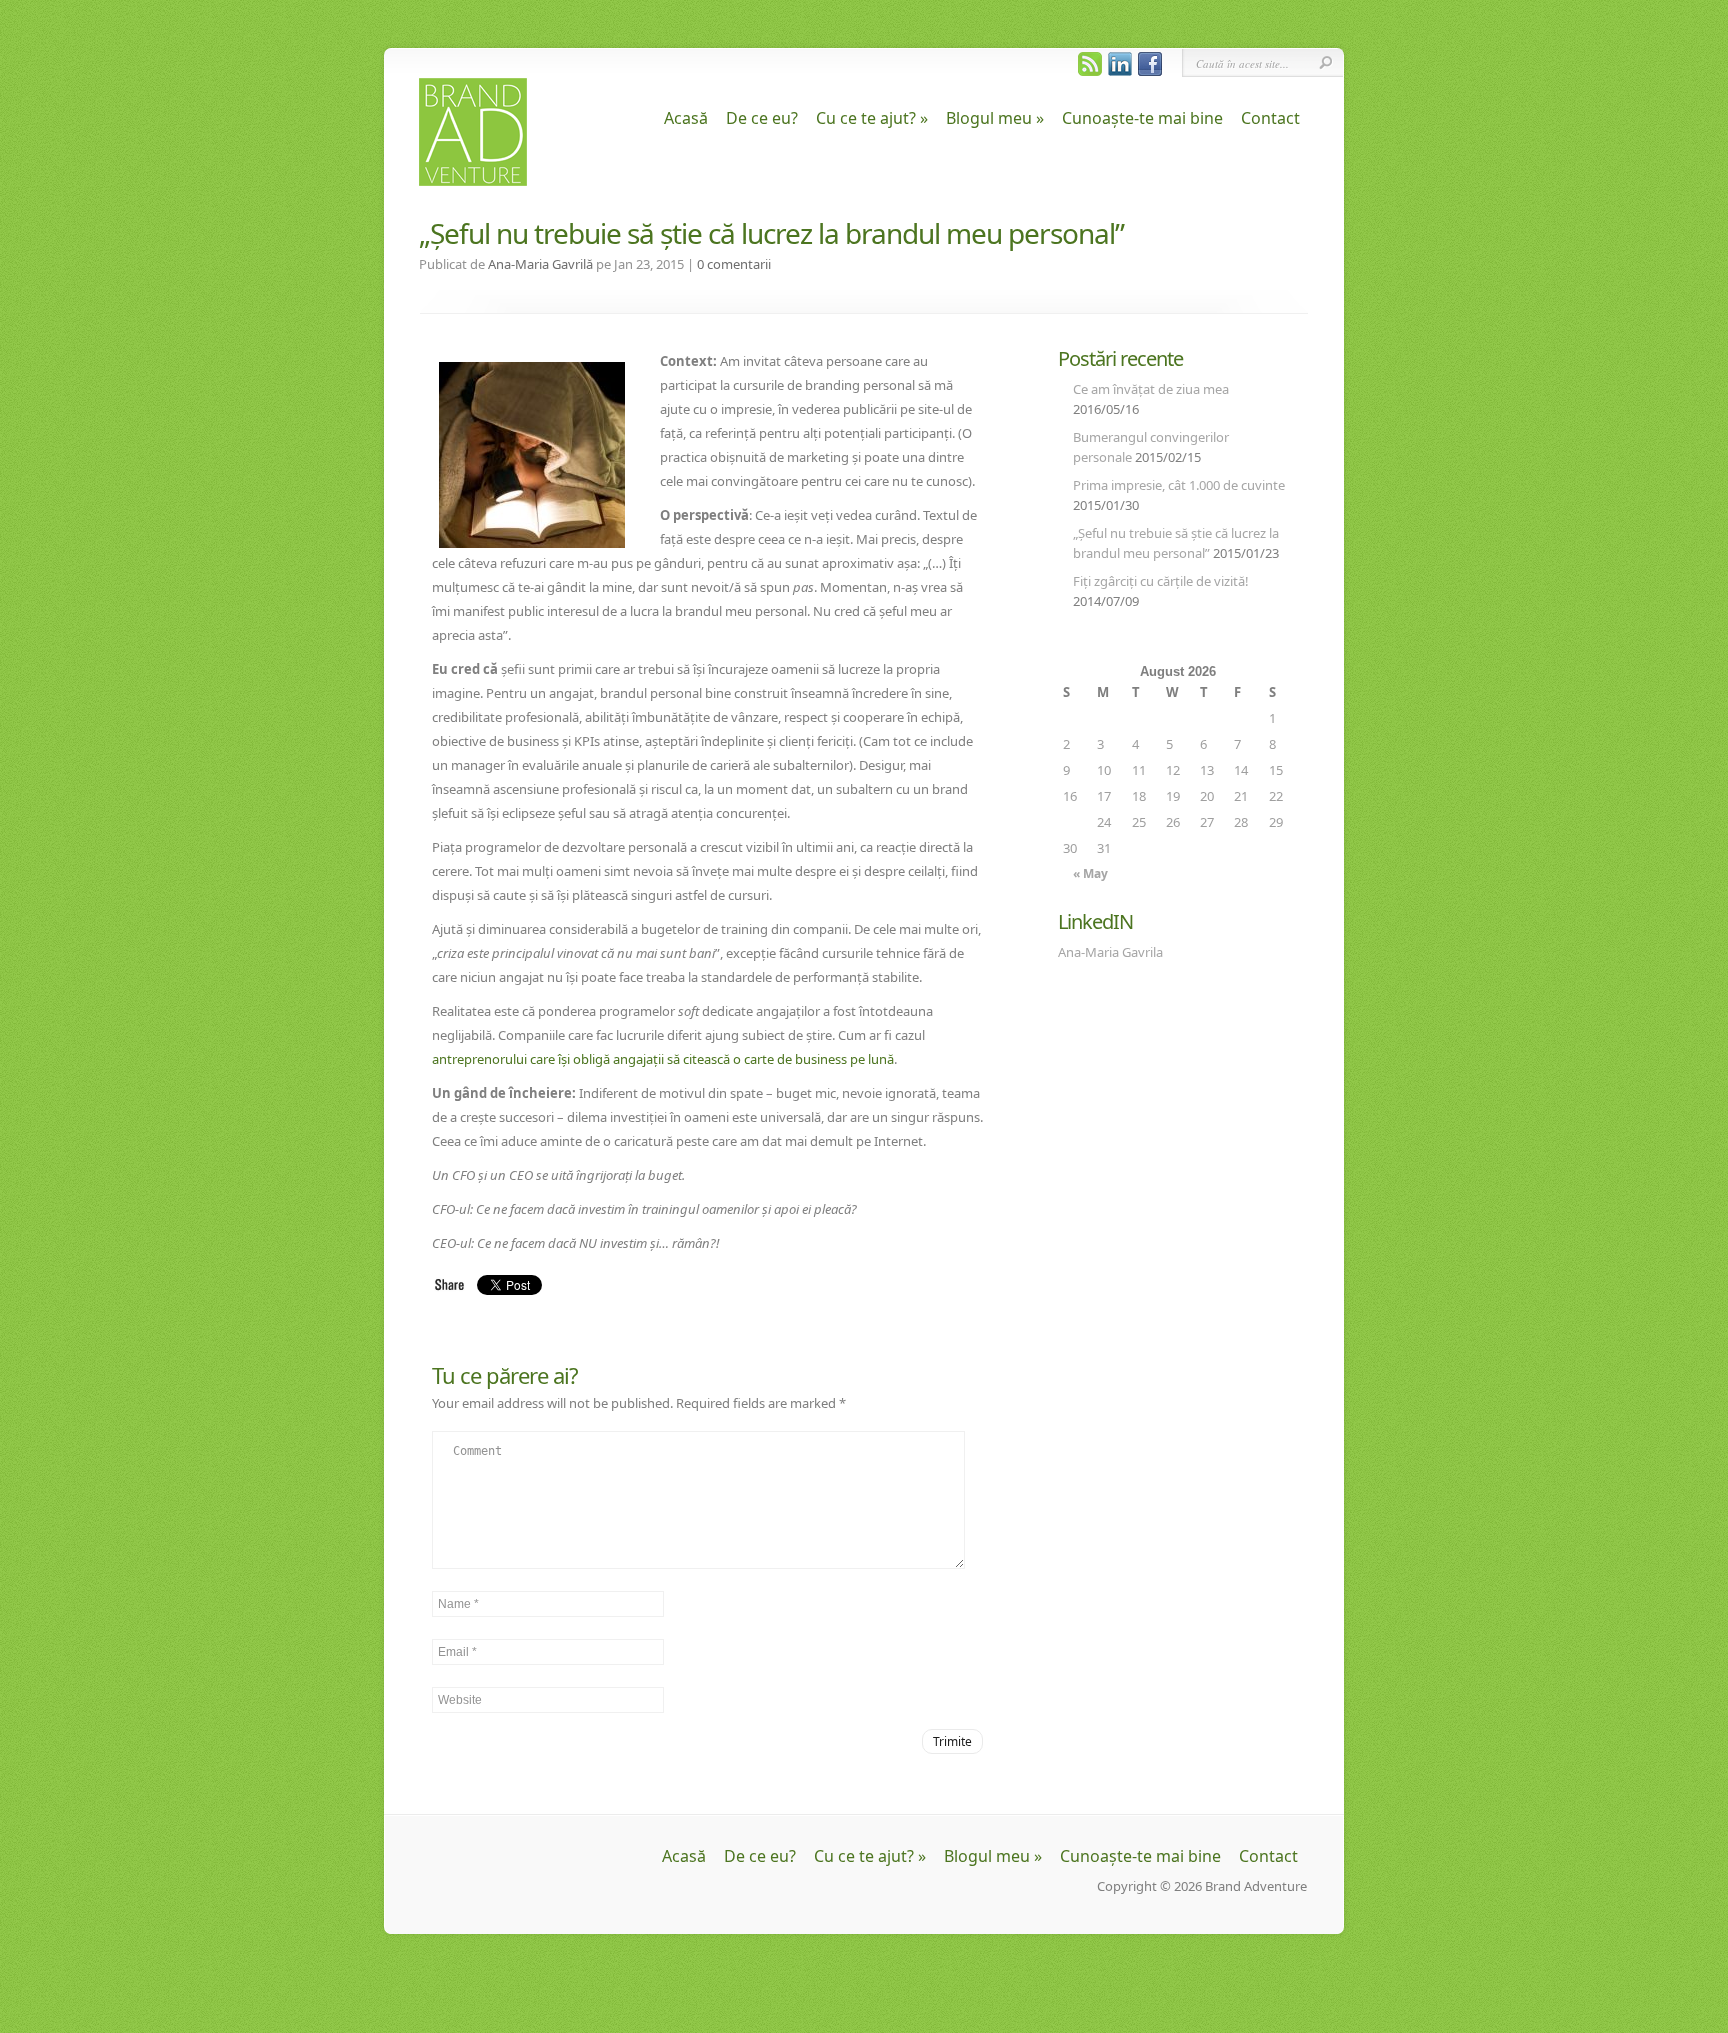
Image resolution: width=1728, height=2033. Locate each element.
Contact (1270, 118)
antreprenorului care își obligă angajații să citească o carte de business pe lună (663, 1059)
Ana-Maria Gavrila (1110, 952)
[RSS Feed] (1088, 71)
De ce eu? (762, 118)
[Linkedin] (1118, 71)
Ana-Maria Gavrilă (540, 264)
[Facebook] (1148, 71)
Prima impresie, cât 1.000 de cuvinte (1179, 485)
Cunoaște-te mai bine (1142, 118)
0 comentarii (734, 264)
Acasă (686, 118)
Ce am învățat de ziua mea (1151, 389)
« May (1090, 873)
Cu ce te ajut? (872, 118)
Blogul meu (995, 118)
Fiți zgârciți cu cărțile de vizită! (1161, 581)
